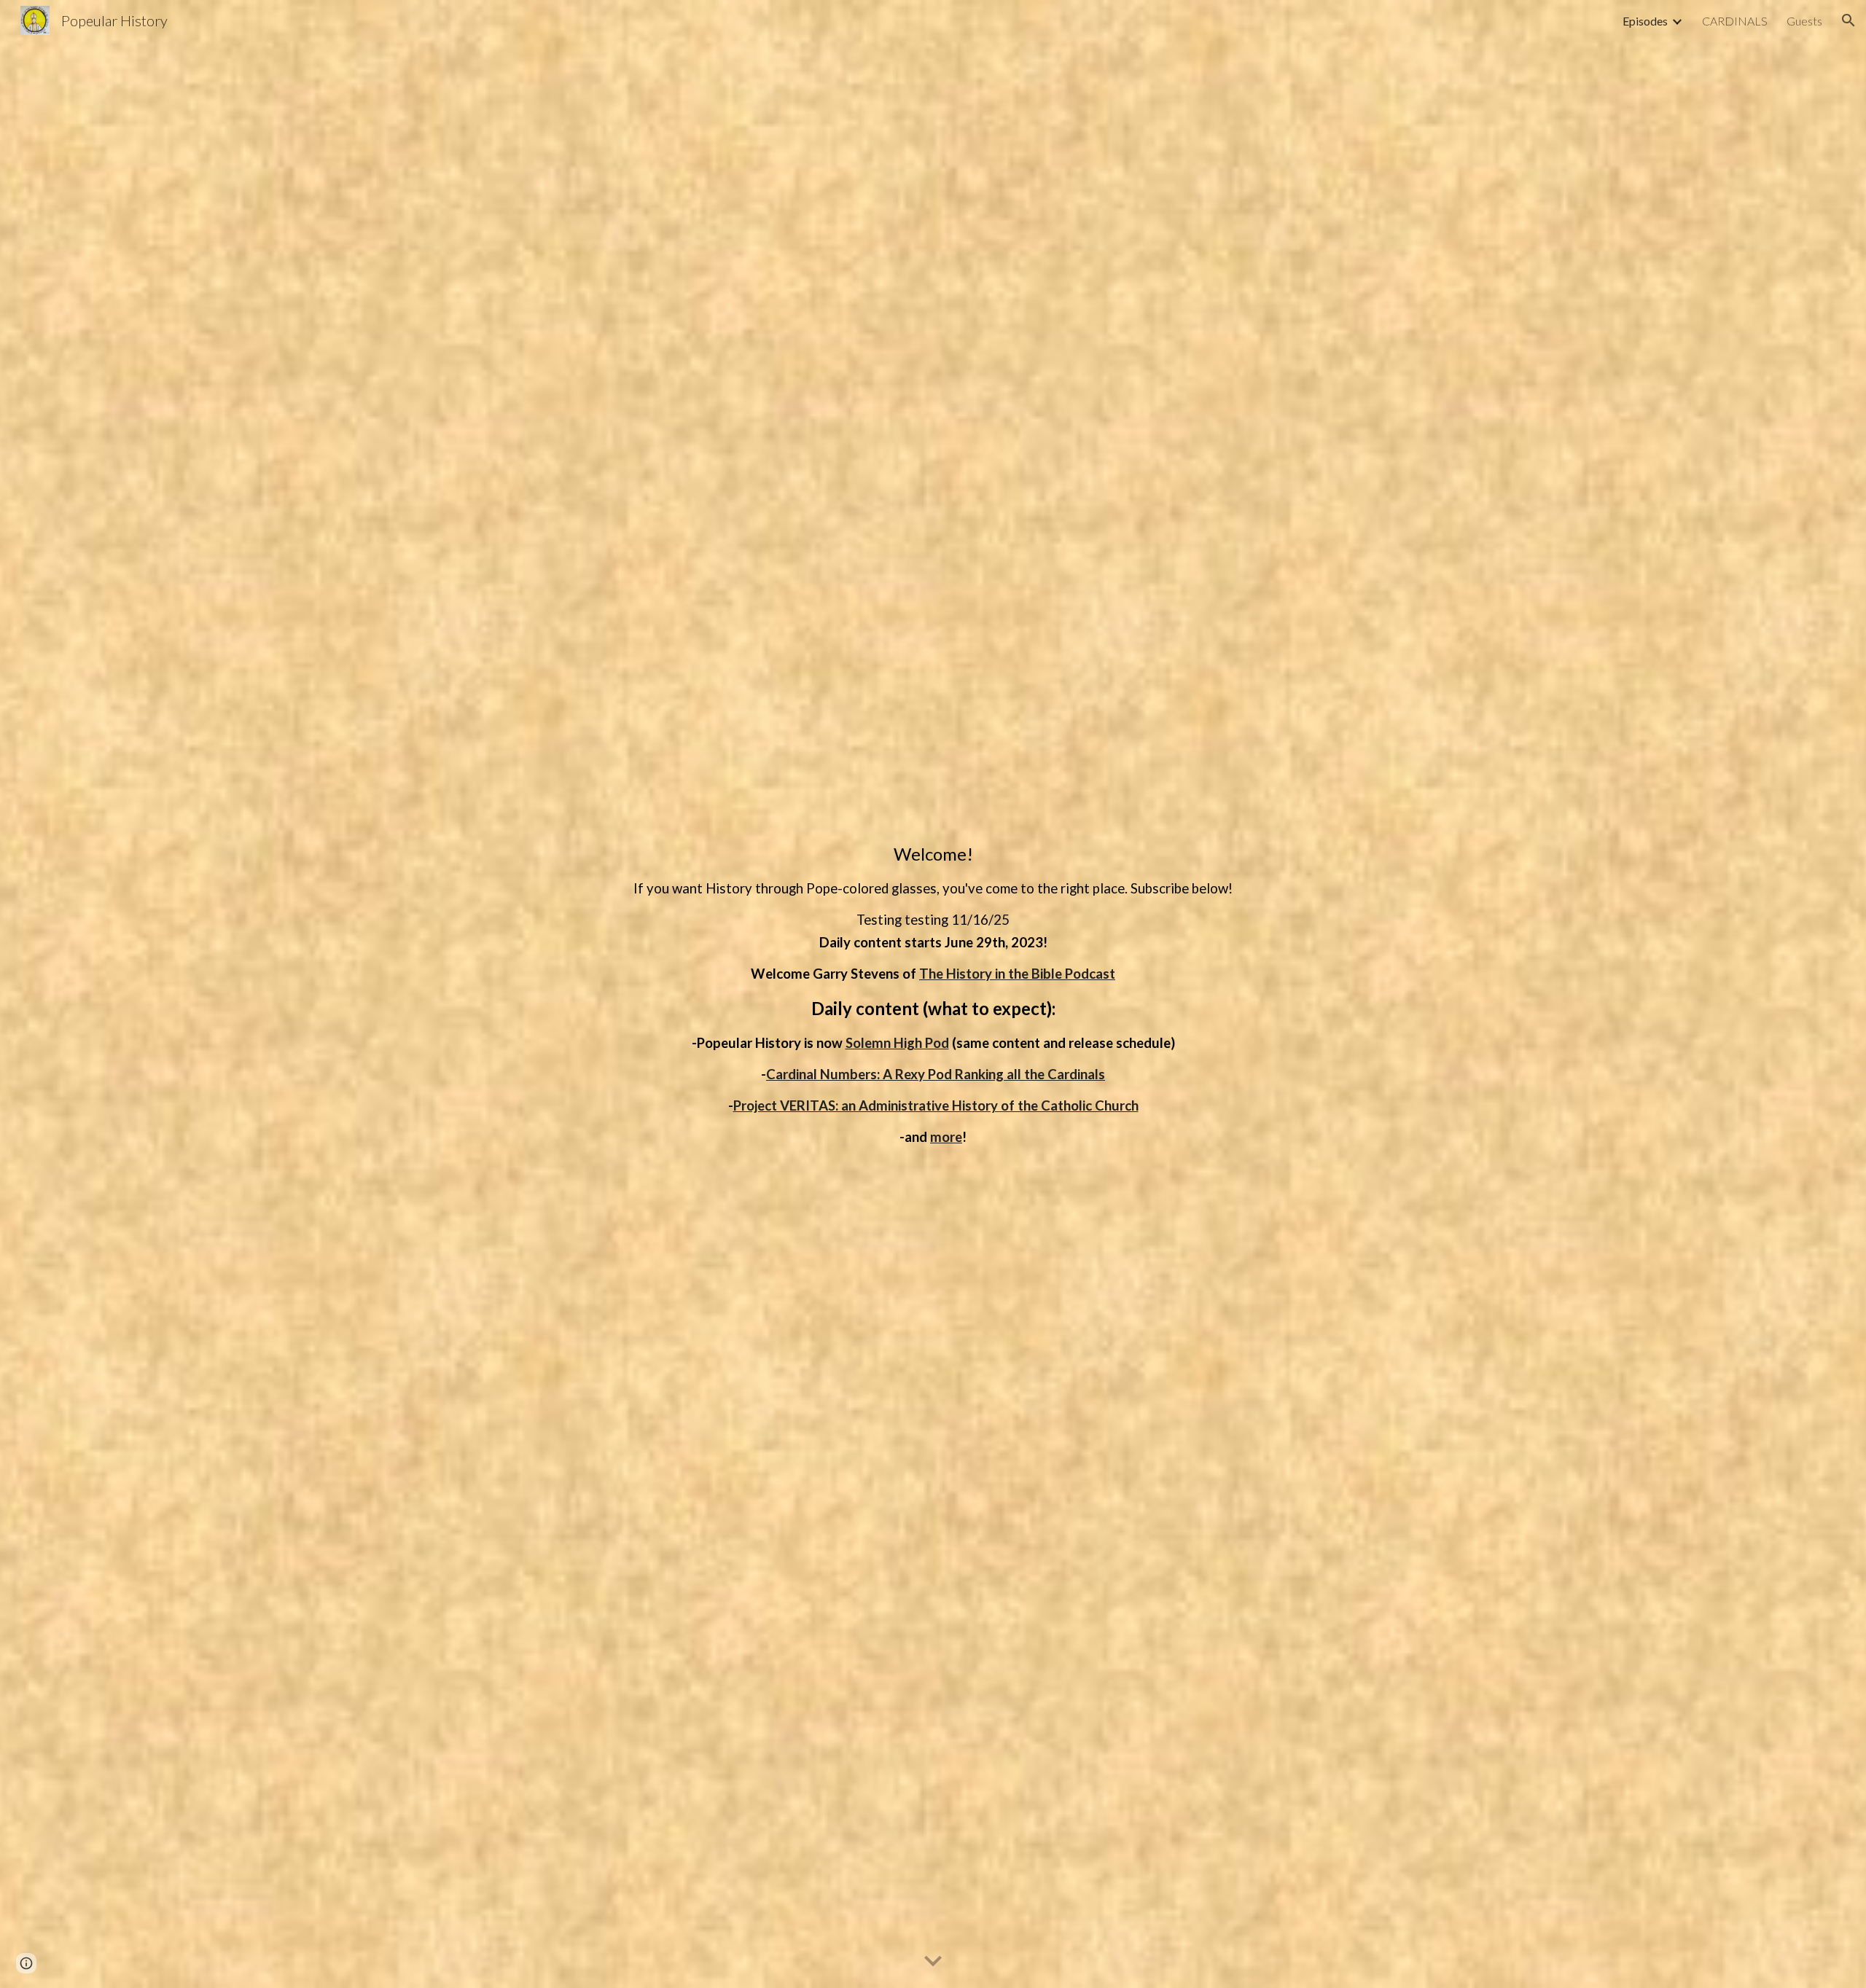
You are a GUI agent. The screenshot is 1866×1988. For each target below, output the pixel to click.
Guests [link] (1804, 21)
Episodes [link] (1645, 21)
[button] (1849, 20)
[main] (933, 994)
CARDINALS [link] (1735, 21)
